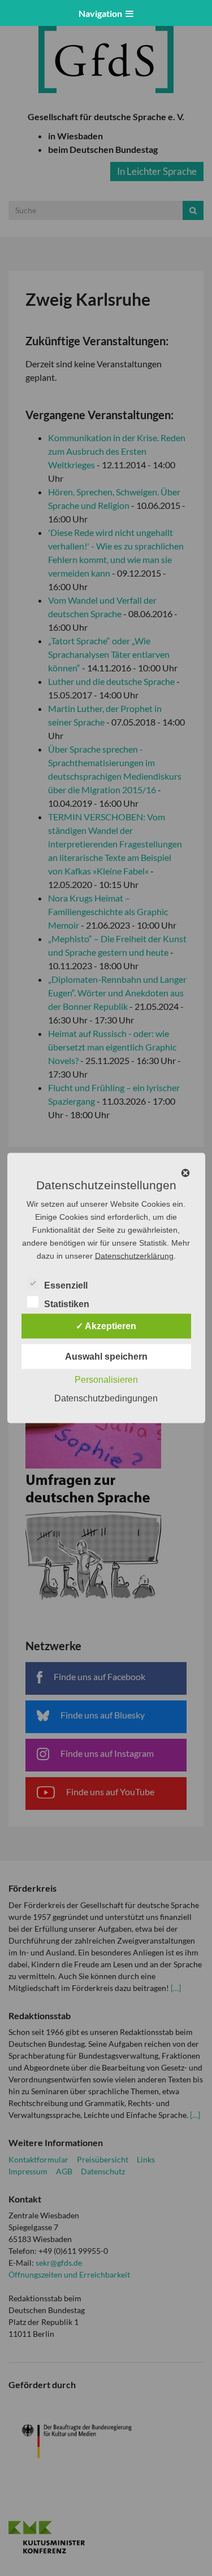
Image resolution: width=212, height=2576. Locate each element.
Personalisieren (106, 1380)
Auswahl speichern (106, 1357)
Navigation (102, 13)
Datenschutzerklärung (134, 1256)
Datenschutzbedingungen (106, 1398)
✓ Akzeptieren (106, 1326)
